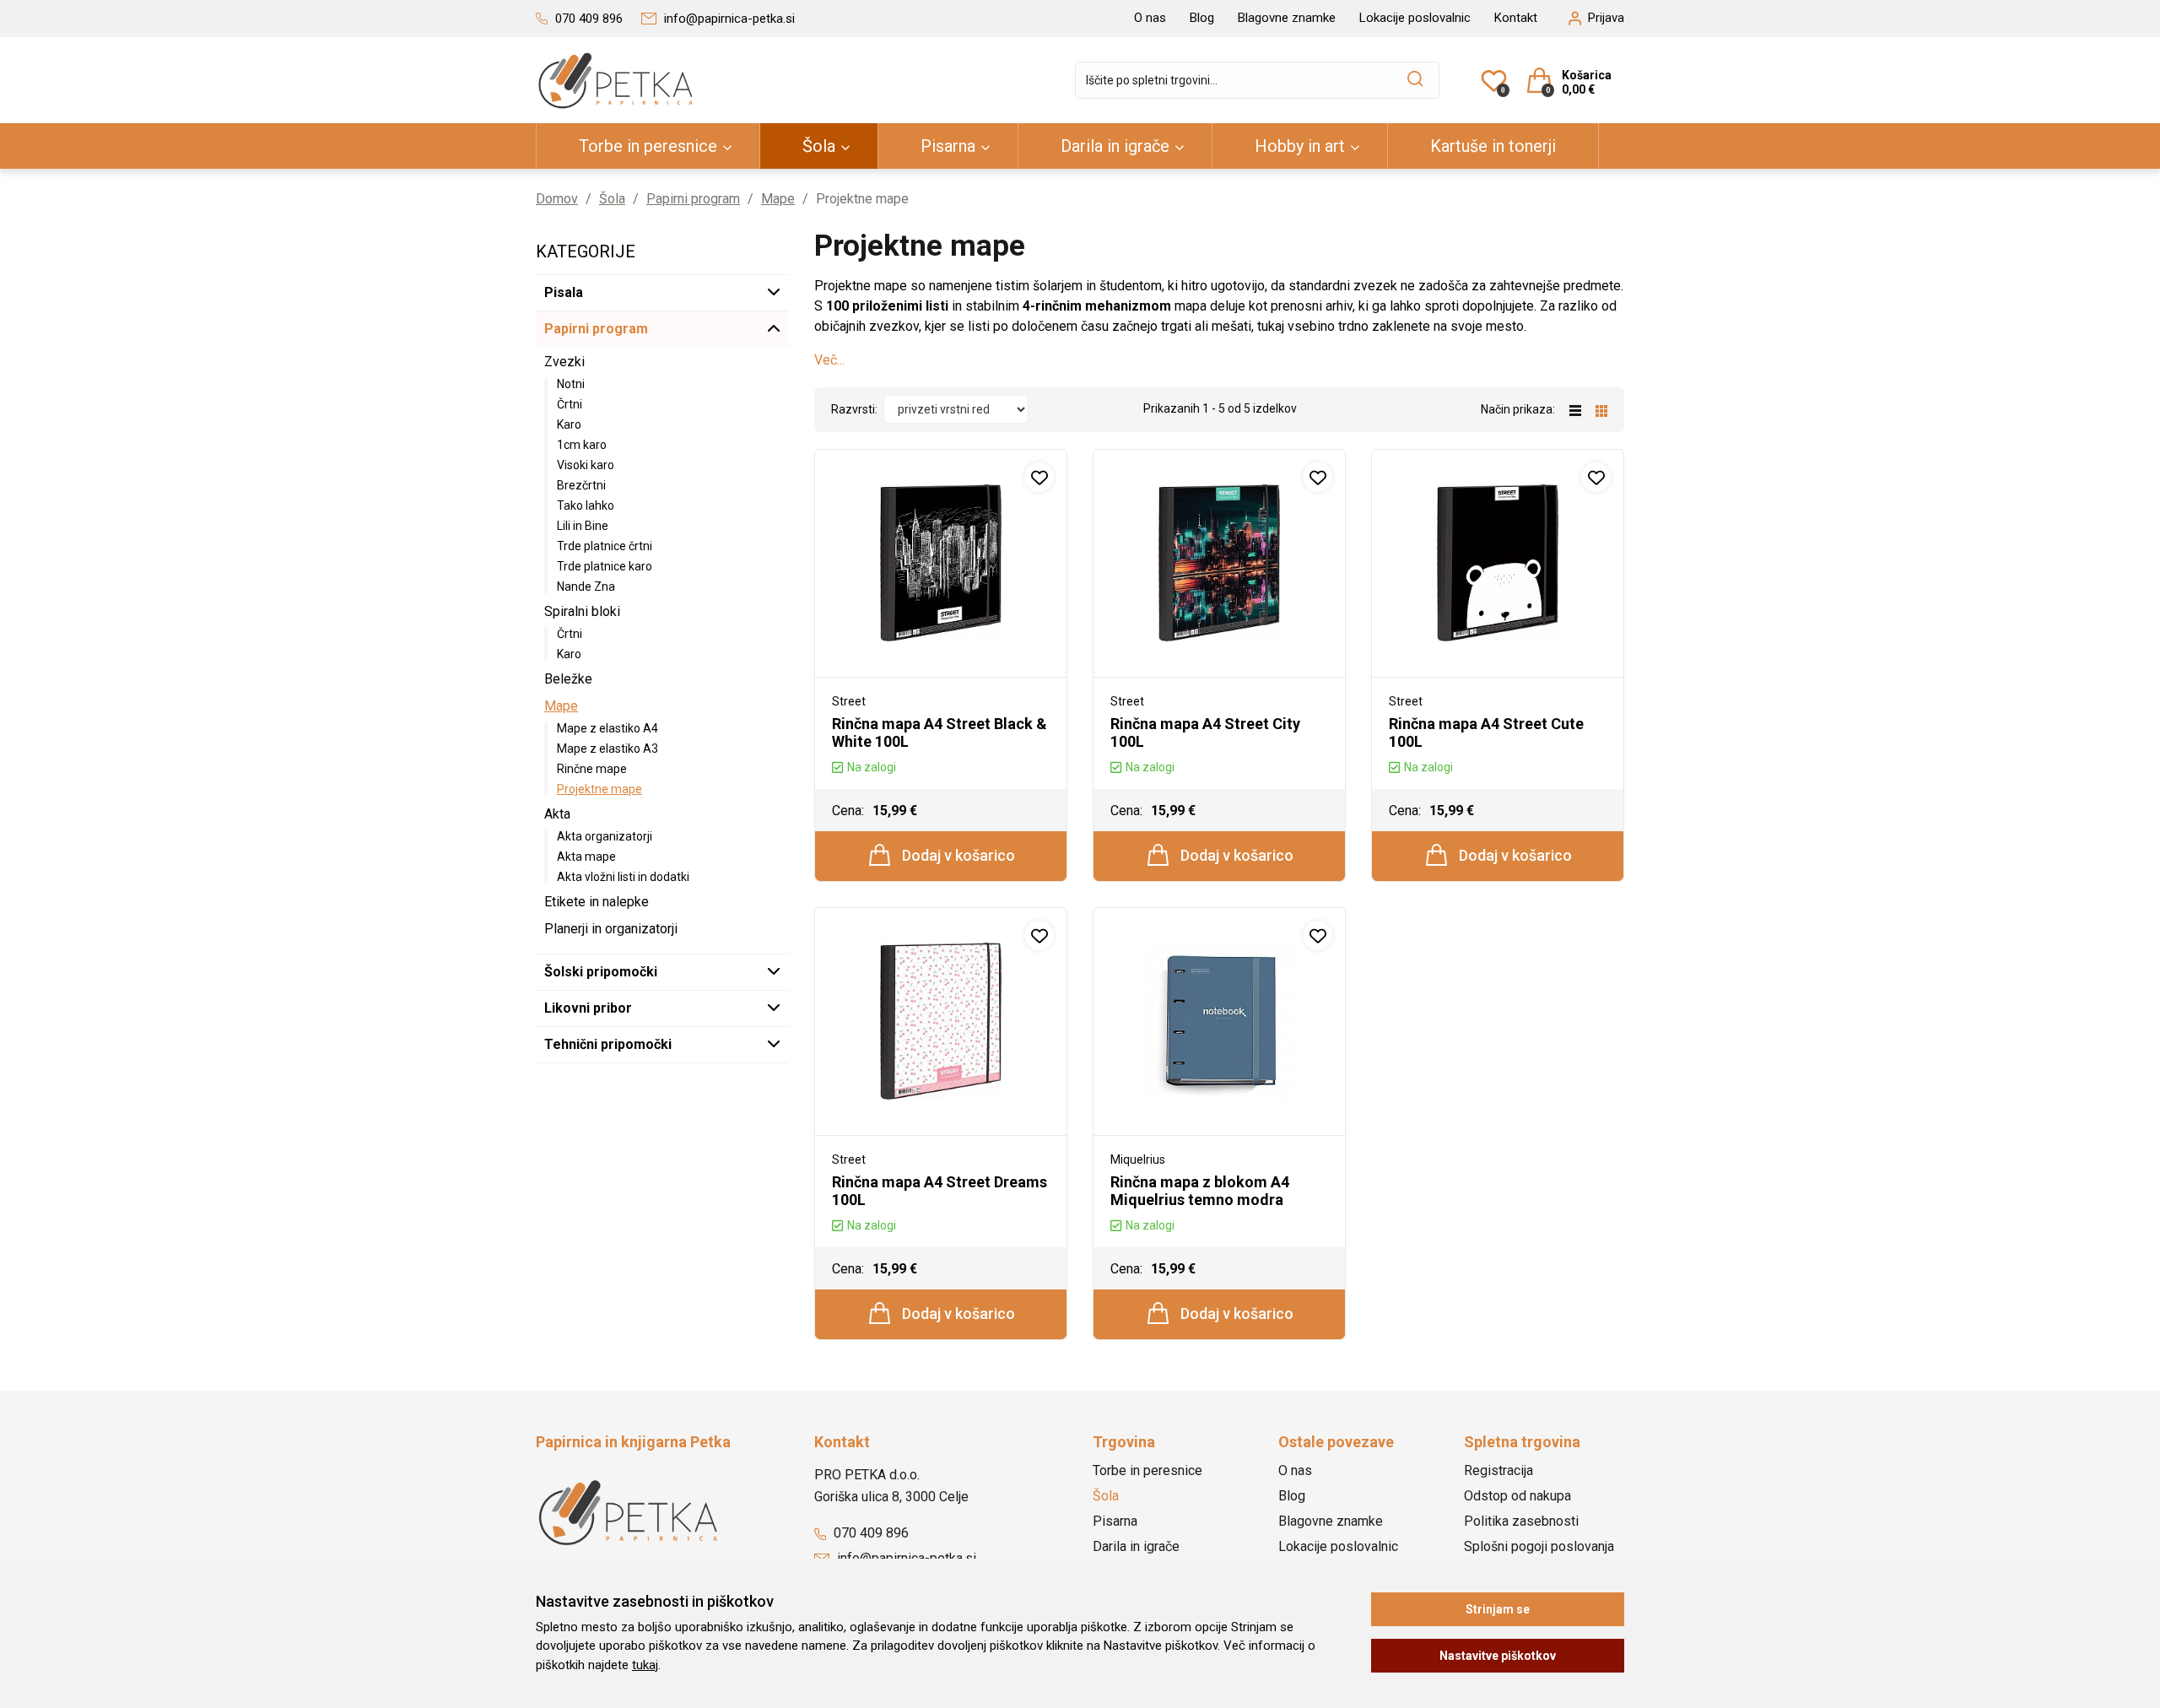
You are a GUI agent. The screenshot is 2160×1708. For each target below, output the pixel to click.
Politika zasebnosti (1521, 1521)
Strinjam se (1498, 1609)
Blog (1202, 18)
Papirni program (693, 199)
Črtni (570, 404)
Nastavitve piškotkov (1498, 1656)
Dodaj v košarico (957, 855)
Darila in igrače (1115, 146)
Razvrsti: (854, 409)
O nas (1150, 18)
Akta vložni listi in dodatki (623, 877)
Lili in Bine (583, 526)
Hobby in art (1300, 146)
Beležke (568, 679)
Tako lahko (586, 505)
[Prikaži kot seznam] (1582, 409)
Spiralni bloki (582, 611)
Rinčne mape (592, 769)
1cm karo (582, 445)
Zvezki (564, 362)
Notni (571, 384)
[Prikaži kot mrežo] (1601, 409)
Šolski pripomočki (601, 972)
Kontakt (1516, 18)
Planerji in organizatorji (611, 929)
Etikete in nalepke (597, 902)
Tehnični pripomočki (608, 1044)
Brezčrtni (581, 485)
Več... (829, 360)
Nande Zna (586, 586)
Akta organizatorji (605, 836)
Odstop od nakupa (1517, 1496)
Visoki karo (586, 465)
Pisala (564, 292)
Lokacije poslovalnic (1415, 18)
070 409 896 (869, 1533)
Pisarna (948, 146)
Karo (569, 424)
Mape (778, 199)
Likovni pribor (588, 1008)
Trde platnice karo (605, 566)
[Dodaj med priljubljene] (1039, 477)
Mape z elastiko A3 (607, 749)
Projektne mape (599, 789)
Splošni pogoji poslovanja (1539, 1546)
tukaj (645, 1665)
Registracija (1498, 1470)
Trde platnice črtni (605, 546)
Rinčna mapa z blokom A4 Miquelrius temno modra (1200, 1191)
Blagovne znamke (1287, 18)
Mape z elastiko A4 (607, 728)
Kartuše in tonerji (1493, 146)
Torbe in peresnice (648, 146)
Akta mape (586, 857)
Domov (557, 199)
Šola (819, 146)
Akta (557, 814)
